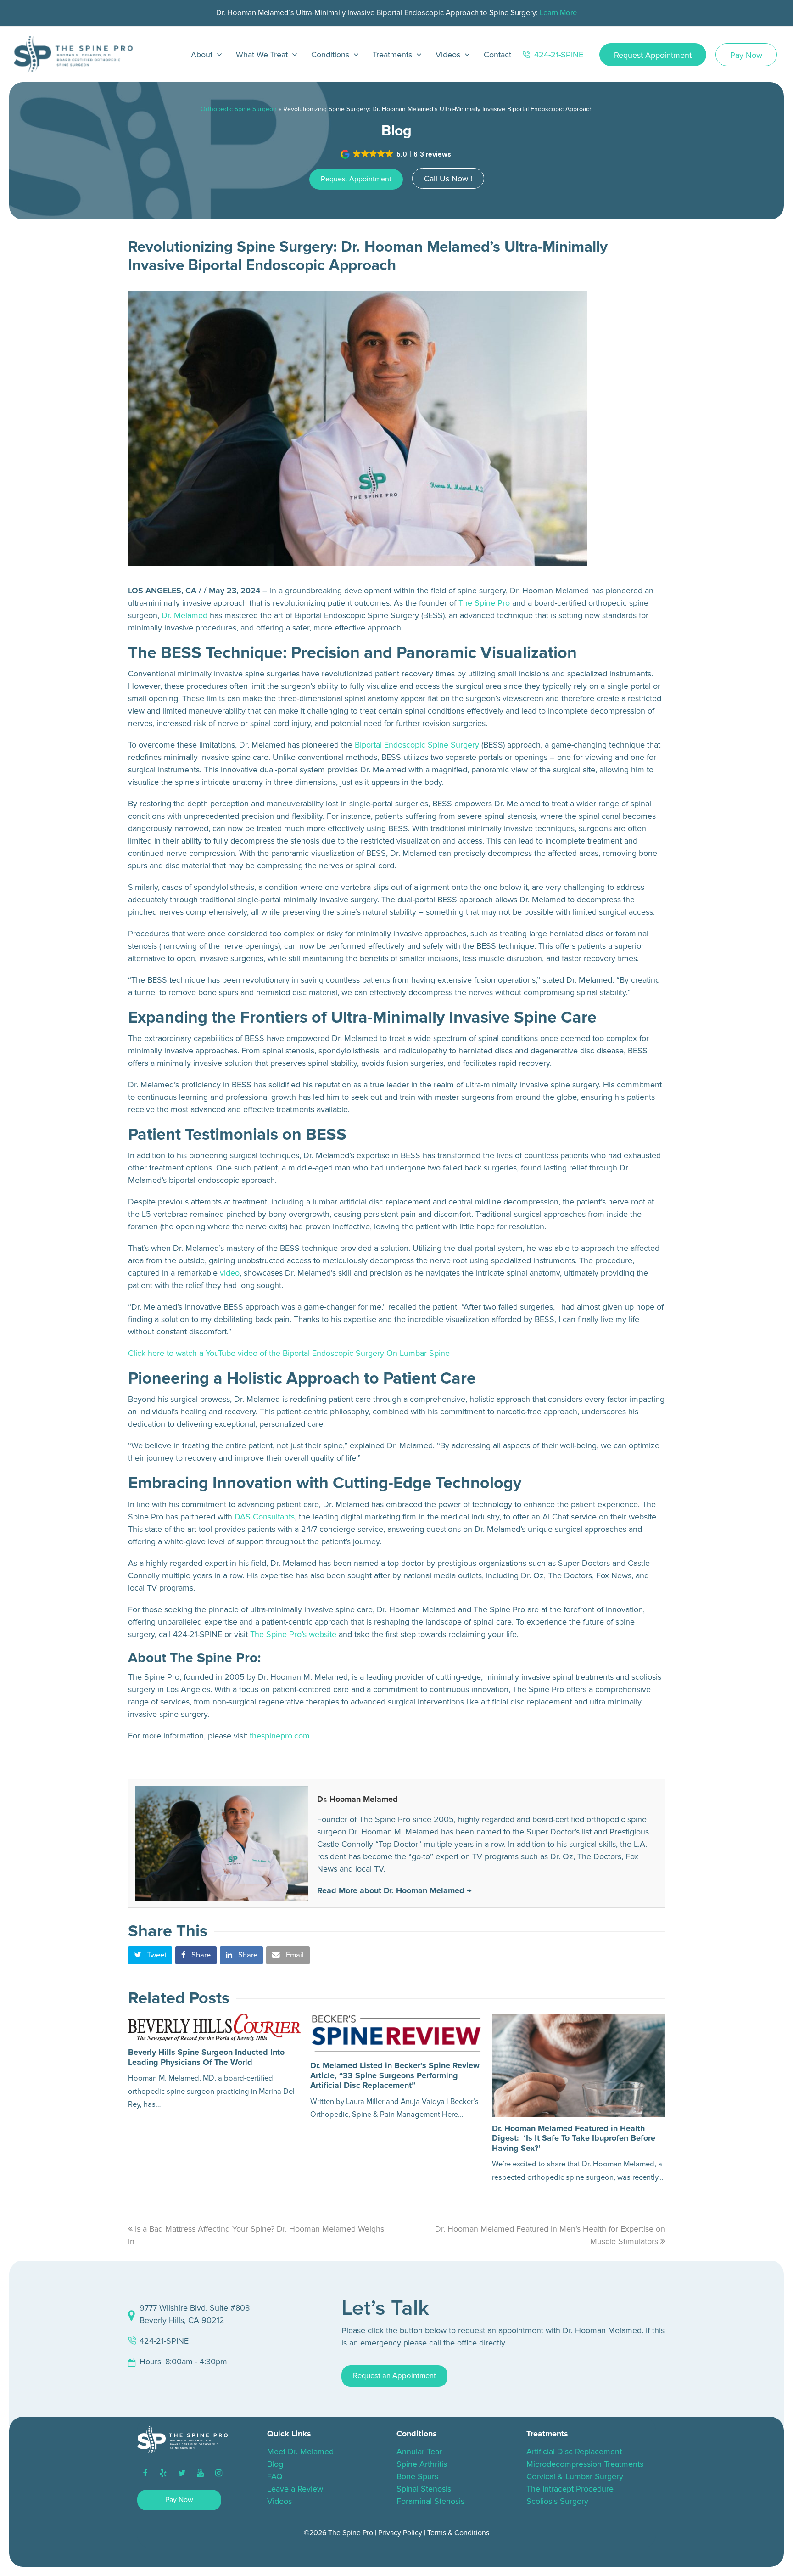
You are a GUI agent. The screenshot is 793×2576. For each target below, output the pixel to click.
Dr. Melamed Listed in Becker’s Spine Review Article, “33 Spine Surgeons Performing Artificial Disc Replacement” (395, 2075)
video (230, 1273)
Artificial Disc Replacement (574, 2452)
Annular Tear (419, 2452)
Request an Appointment (394, 2376)
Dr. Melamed (184, 615)
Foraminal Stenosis (430, 2501)
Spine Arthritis (422, 2464)
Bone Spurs (417, 2476)
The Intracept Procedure (570, 2489)
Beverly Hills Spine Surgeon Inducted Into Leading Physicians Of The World (206, 2057)
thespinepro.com (280, 1736)
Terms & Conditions (458, 2533)
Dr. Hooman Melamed (357, 1799)
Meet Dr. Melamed (300, 2452)
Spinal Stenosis (424, 2489)
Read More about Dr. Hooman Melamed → (394, 1890)
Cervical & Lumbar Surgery (575, 2476)
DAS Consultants (265, 1517)
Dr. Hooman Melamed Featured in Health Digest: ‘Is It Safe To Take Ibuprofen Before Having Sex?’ (574, 2138)
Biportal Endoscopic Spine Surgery (417, 745)
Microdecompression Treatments (585, 2464)
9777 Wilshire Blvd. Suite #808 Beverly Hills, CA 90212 (195, 2314)
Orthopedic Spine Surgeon (239, 109)
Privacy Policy (400, 2533)
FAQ (275, 2476)
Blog (275, 2464)
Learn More (558, 13)
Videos (279, 2501)
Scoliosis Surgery (557, 2501)
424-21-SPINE (164, 2341)
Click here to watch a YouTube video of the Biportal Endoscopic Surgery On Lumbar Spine (289, 1353)
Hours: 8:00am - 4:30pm (183, 2362)
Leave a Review (295, 2489)
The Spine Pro (484, 603)
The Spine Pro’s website (293, 1634)
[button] (396, 154)
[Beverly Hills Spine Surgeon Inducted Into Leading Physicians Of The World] (215, 2028)
